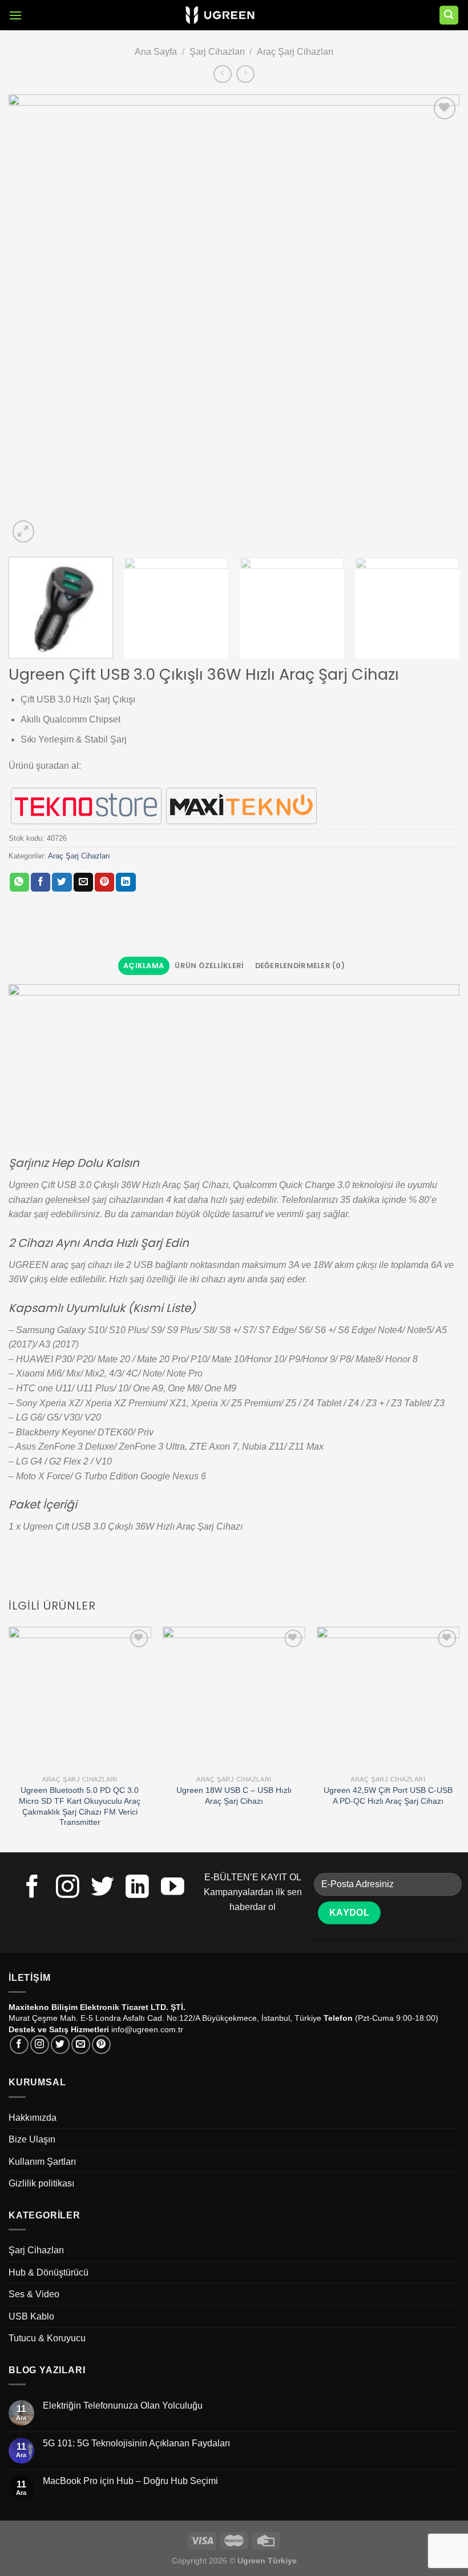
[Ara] (449, 15)
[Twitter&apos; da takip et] (102, 1888)
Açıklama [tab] (144, 966)
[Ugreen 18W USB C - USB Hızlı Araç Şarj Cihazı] (234, 1698)
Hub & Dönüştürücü (49, 2272)
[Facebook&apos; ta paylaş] (41, 882)
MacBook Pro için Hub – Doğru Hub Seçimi (130, 2481)
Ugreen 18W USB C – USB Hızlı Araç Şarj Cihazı (234, 1795)
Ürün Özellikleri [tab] (209, 966)
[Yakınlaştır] (24, 531)
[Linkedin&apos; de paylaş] (126, 882)
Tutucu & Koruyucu (47, 2338)
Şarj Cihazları (217, 52)
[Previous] (32, 320)
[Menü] (15, 15)
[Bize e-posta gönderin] (81, 2045)
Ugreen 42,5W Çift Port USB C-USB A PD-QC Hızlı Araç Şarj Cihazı (388, 1795)
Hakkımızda (33, 2118)
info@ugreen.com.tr (147, 2029)
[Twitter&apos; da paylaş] (62, 882)
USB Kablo (31, 2316)
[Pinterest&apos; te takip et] (101, 2045)
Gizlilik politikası (41, 2183)
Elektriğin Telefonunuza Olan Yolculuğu (123, 2406)
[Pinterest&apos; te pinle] (104, 882)
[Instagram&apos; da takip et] (68, 1888)
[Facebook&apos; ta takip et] (32, 1888)
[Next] (436, 320)
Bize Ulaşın (32, 2139)
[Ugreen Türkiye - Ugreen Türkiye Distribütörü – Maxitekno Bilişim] (220, 15)
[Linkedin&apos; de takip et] (137, 1888)
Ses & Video (34, 2294)
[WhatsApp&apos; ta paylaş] (19, 882)
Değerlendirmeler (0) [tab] (300, 966)
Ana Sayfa (156, 52)
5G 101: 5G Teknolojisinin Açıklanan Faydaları (136, 2443)
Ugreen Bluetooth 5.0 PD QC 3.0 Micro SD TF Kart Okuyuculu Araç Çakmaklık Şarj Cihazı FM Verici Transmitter (80, 1806)
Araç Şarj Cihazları (295, 52)
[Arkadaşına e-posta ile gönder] (83, 882)
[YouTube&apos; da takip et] (173, 1888)
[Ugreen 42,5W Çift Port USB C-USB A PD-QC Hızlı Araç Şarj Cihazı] (388, 1698)
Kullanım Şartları (42, 2162)
